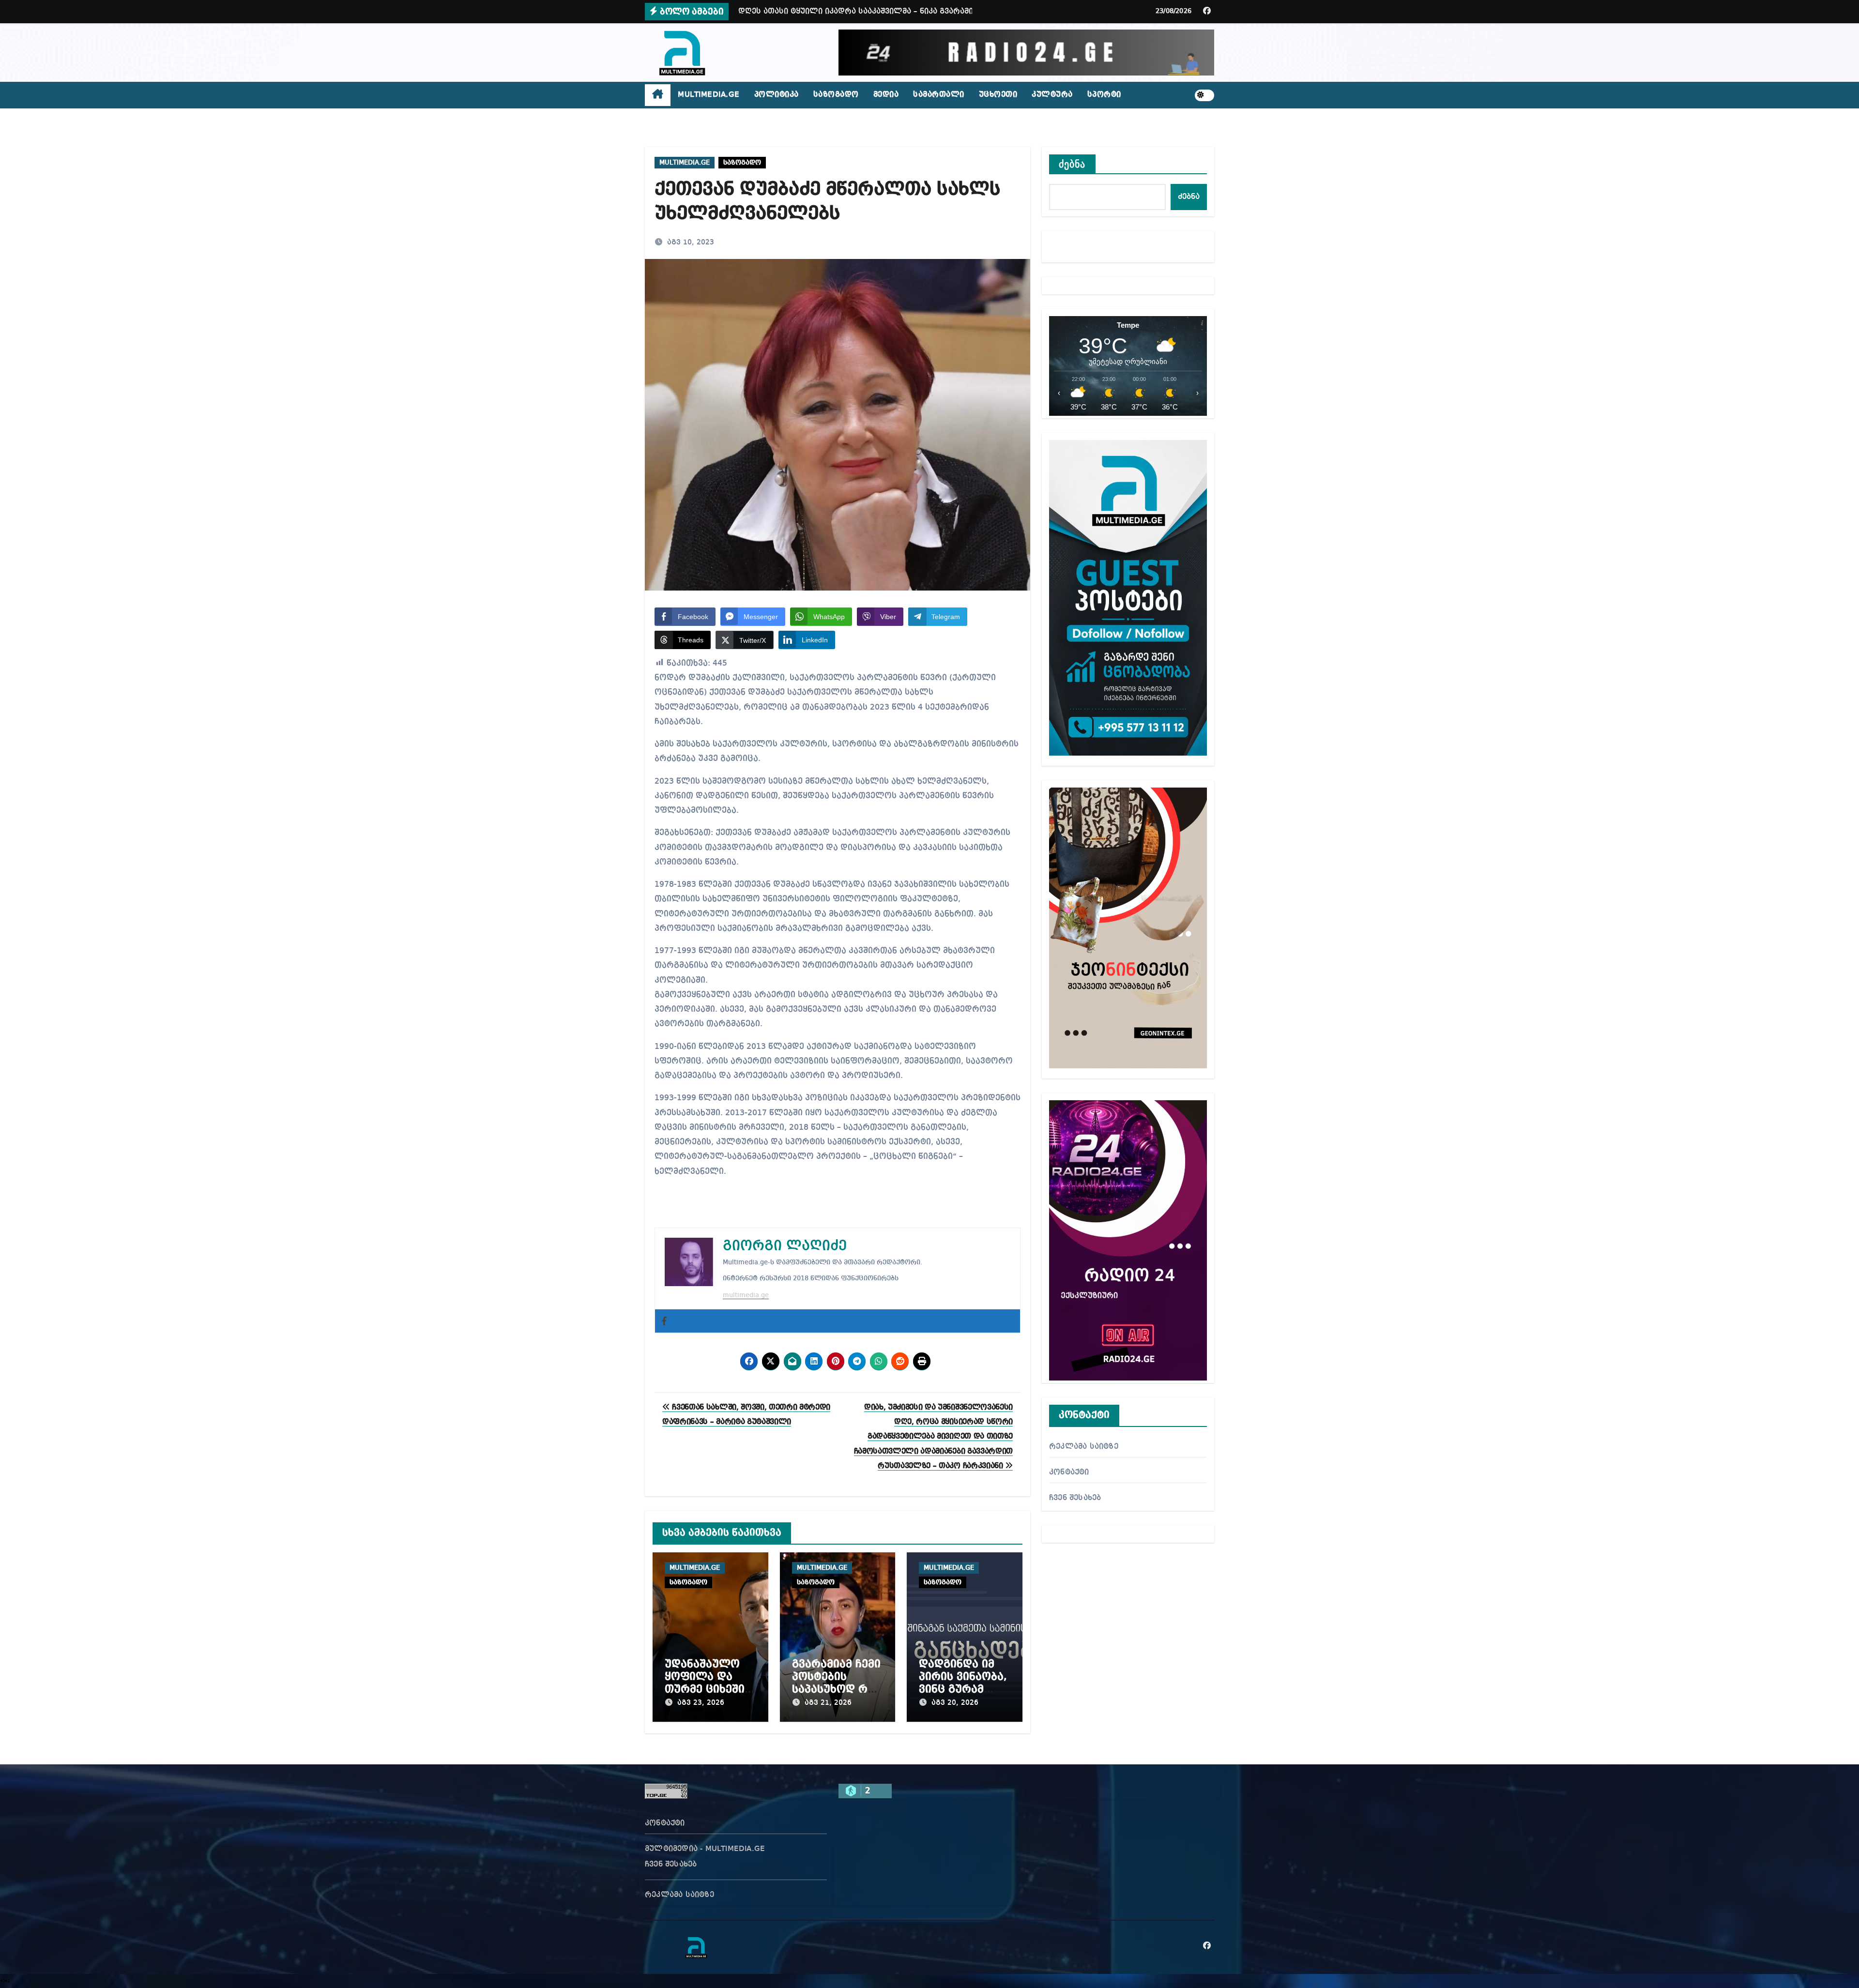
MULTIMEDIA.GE (709, 95)
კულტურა (1052, 95)
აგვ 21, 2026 (828, 1703)
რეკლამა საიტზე (1084, 1447)
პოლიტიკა (777, 95)
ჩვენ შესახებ (1075, 1498)
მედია (886, 95)
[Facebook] (664, 1321)
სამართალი (939, 95)
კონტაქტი (1069, 1472)
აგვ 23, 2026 (701, 1703)
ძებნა (1072, 164)
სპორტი (1104, 95)
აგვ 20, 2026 (955, 1703)
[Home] (658, 95)
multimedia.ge (746, 1295)
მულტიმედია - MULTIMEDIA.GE (705, 1849)
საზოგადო (836, 95)
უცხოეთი (998, 95)
